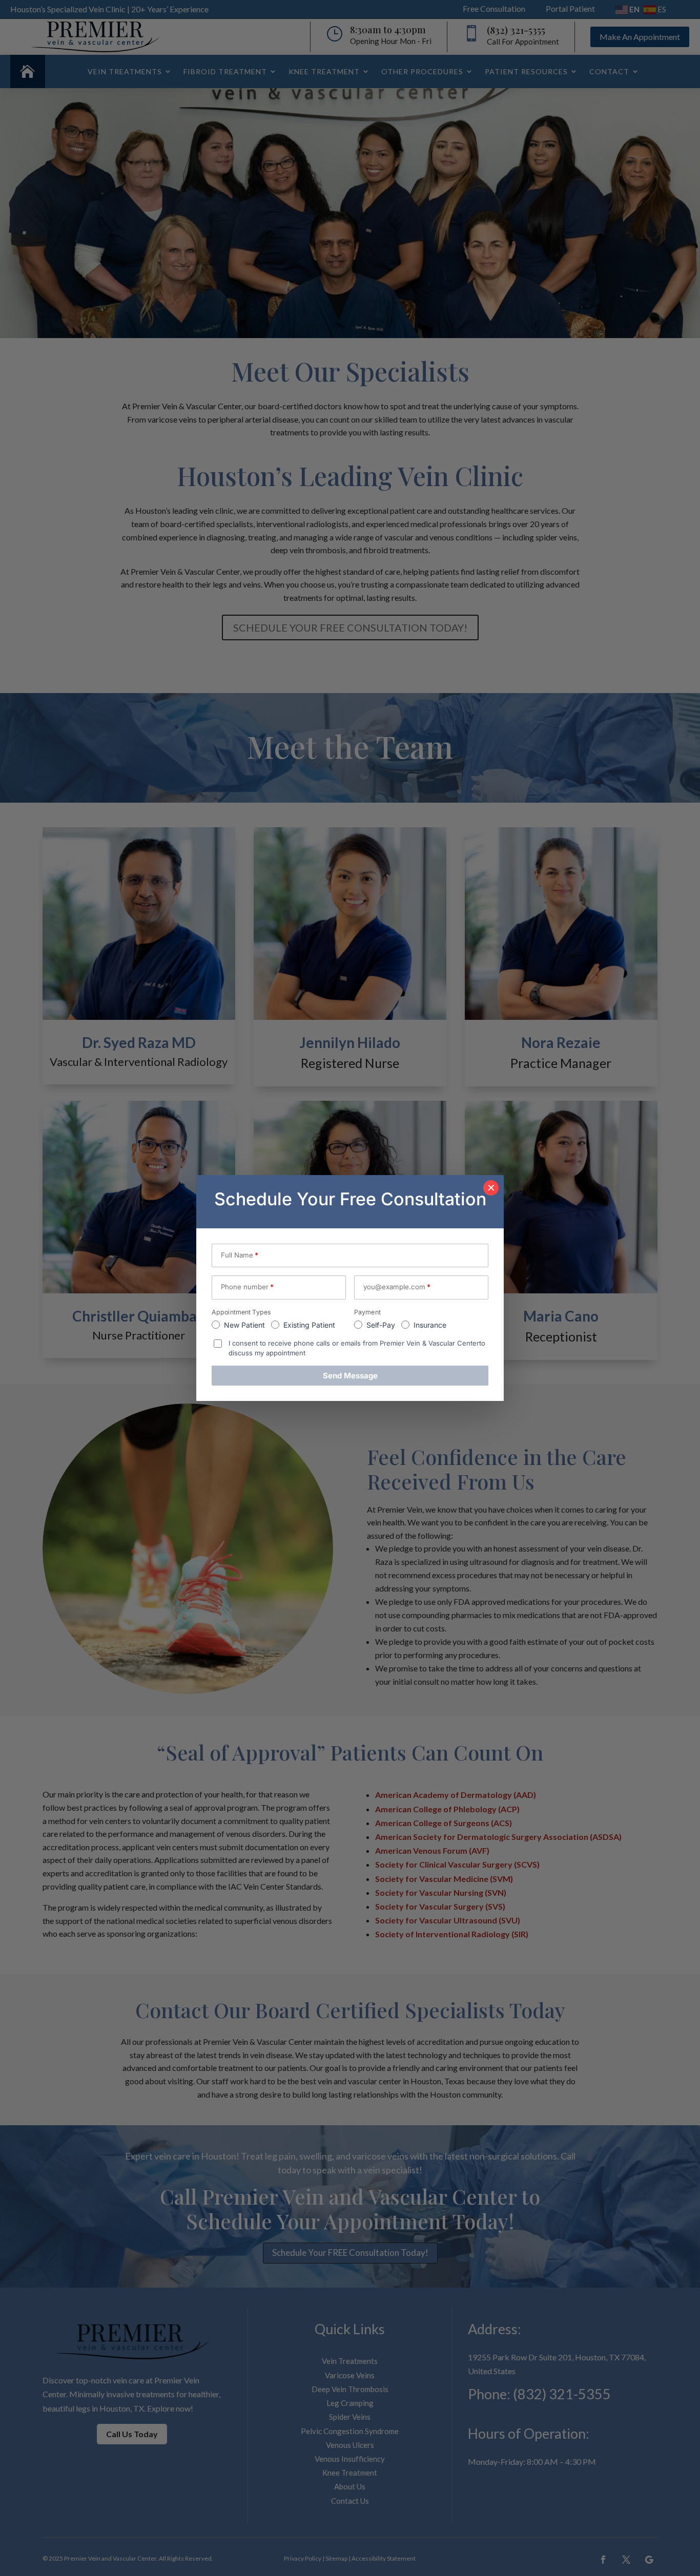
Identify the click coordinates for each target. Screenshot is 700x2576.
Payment (367, 1312)
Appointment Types (241, 1312)
